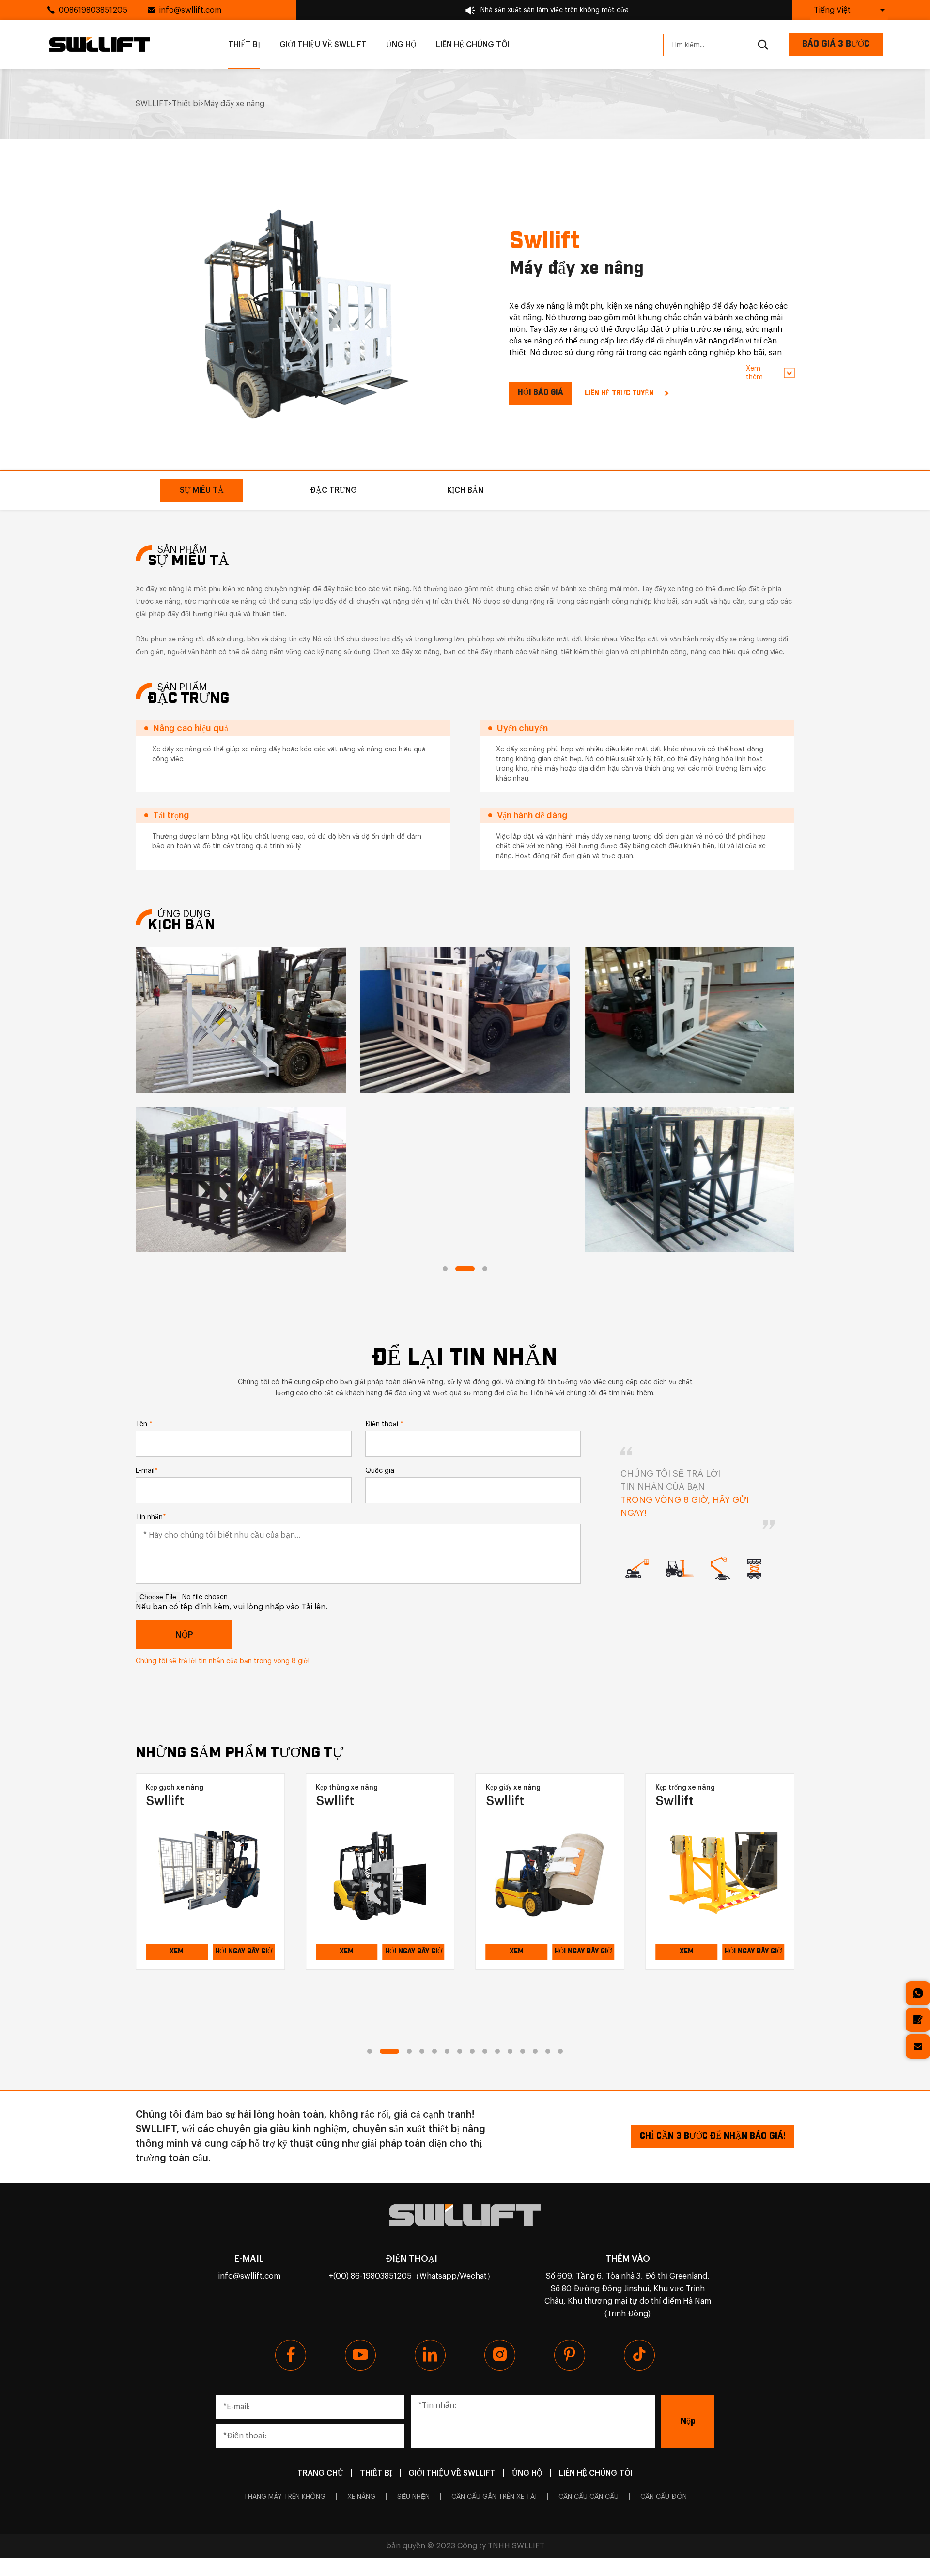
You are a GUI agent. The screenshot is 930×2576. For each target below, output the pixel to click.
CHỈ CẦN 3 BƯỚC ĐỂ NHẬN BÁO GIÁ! (713, 2136)
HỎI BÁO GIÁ (541, 393)
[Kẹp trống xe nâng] (550, 1874)
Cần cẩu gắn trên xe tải (494, 2497)
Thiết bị (244, 45)
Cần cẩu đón (664, 2497)
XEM (177, 1952)
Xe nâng (361, 2497)
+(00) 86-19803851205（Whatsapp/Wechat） (412, 2276)
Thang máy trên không (285, 2497)
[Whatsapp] (918, 1993)
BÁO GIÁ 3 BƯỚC (836, 44)
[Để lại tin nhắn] (918, 2020)
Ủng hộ (401, 45)
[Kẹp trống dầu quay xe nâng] (720, 1874)
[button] (445, 1269)
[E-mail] (918, 2046)
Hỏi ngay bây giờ (244, 1952)
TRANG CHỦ (320, 2473)
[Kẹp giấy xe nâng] (380, 1874)
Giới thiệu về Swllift (323, 45)
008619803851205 (93, 10)
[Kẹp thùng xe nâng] (210, 1874)
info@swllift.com (190, 10)
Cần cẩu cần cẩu (589, 2497)
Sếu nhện (413, 2497)
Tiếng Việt (832, 10)
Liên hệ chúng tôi (473, 45)
